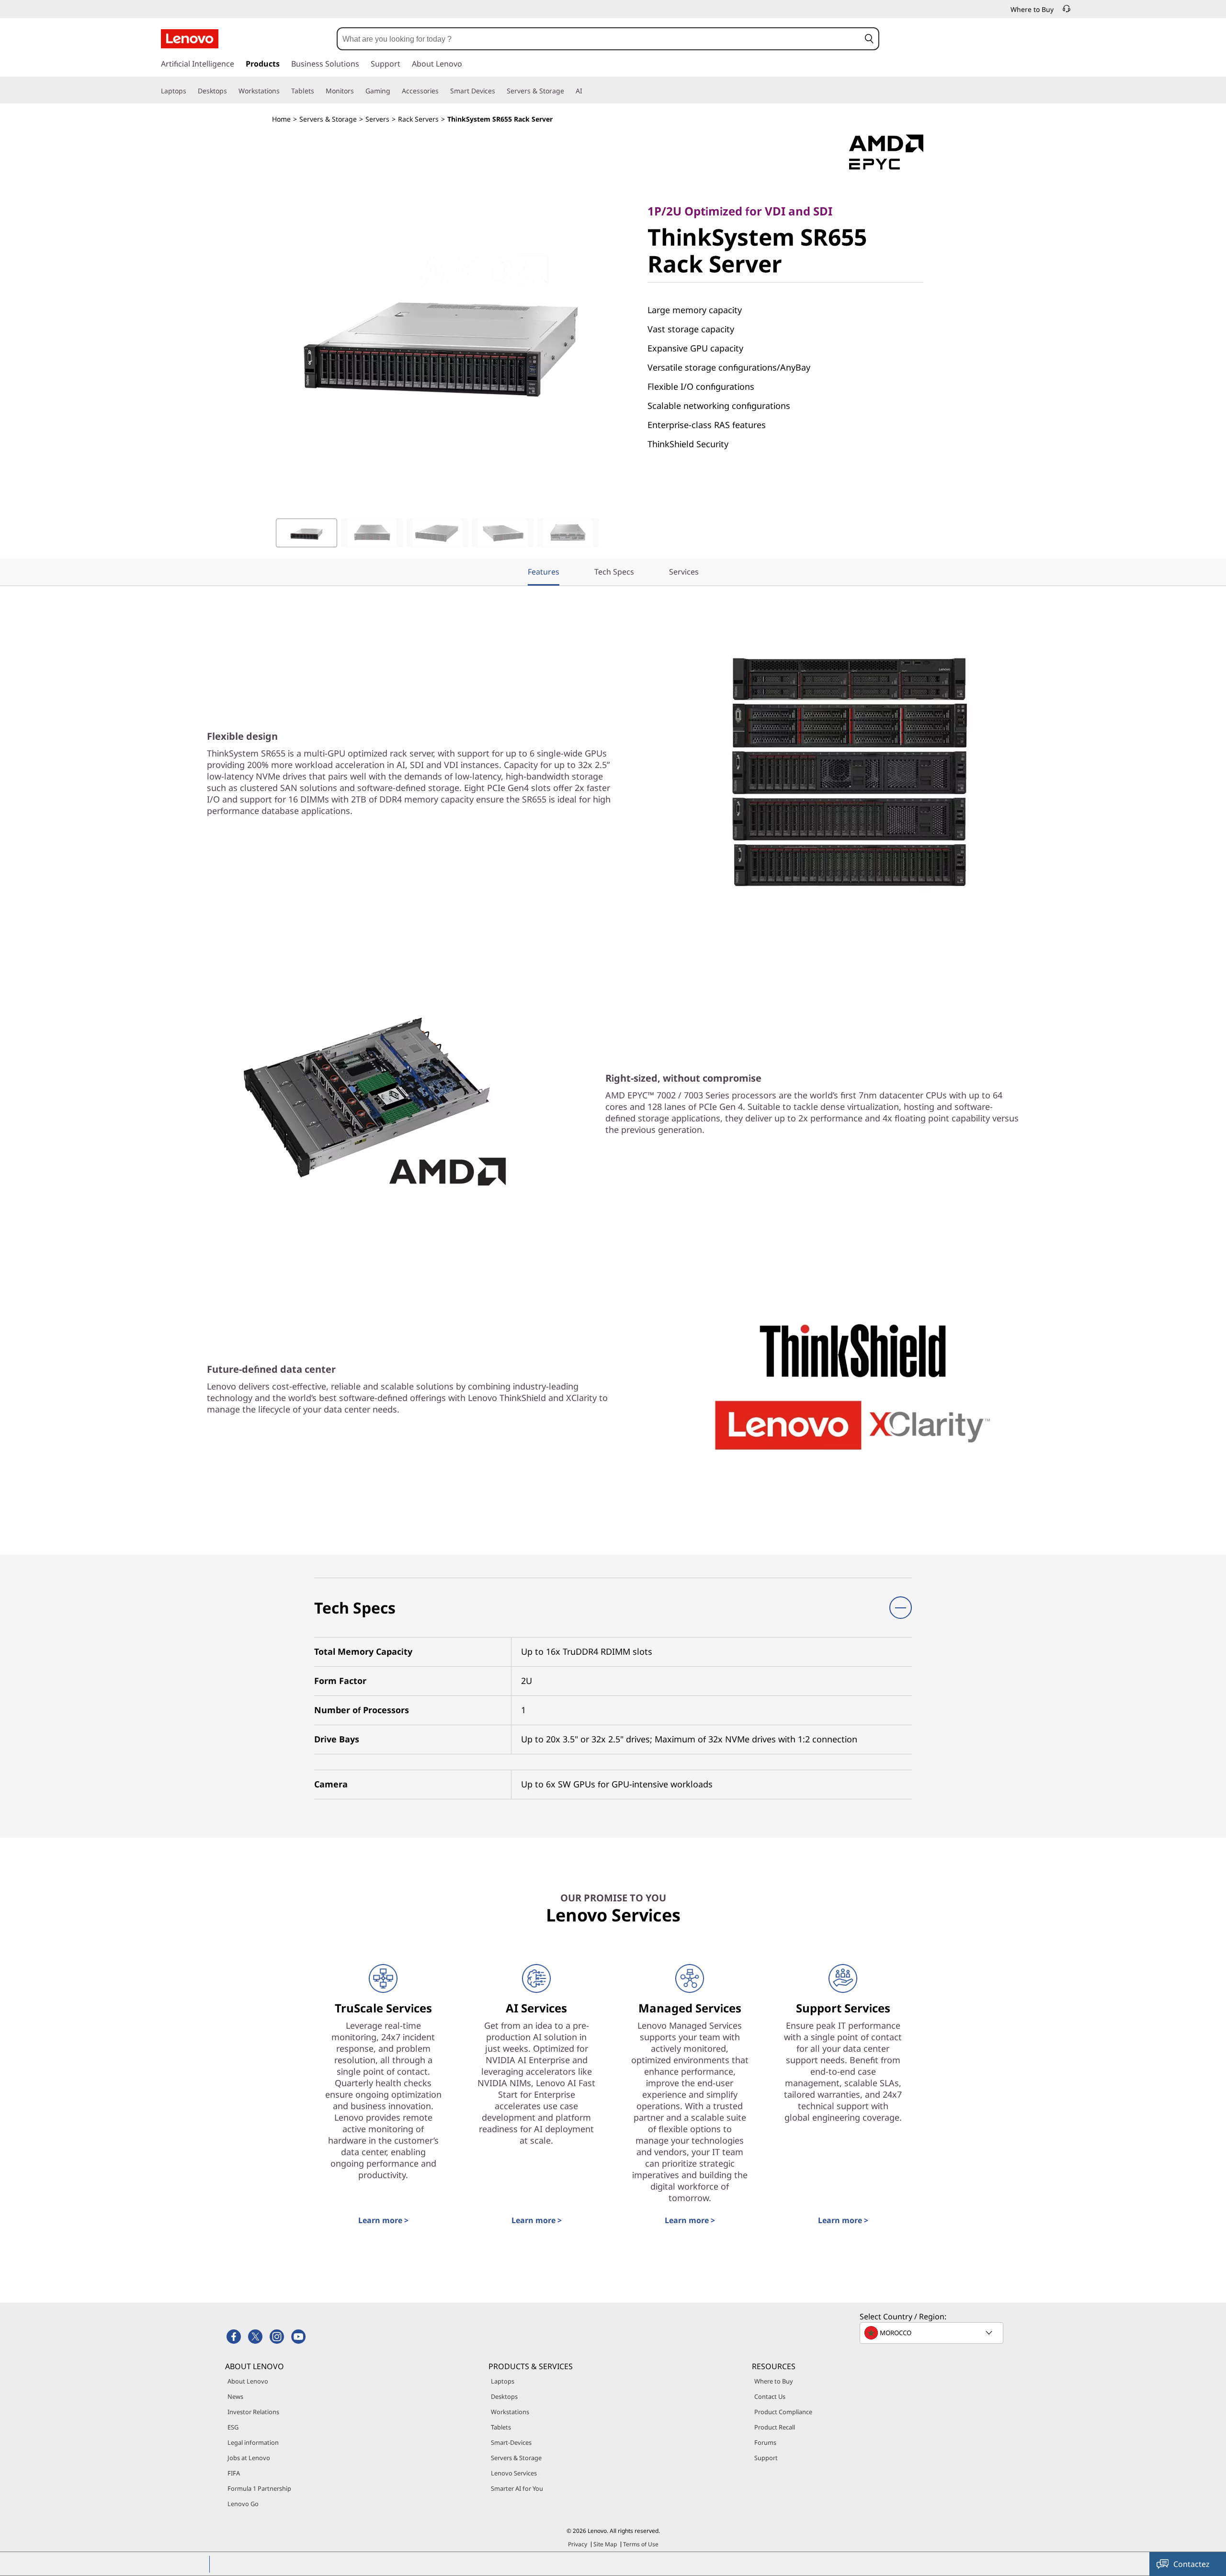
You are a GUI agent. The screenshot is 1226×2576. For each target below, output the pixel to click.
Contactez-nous (1192, 2567)
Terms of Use (641, 2544)
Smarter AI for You (517, 2488)
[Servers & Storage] (568, 91)
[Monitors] (358, 91)
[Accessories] (443, 91)
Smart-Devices (511, 2442)
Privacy (578, 2544)
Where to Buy (774, 2381)
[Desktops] (231, 91)
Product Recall (775, 2427)
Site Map (605, 2544)
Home (281, 119)
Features (544, 572)
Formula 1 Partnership (259, 2488)
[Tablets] (318, 91)
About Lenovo (248, 2381)
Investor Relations (253, 2412)
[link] (1067, 11)
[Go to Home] (190, 39)
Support (766, 2458)
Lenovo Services (514, 2473)
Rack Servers (418, 119)
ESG (233, 2427)
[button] (869, 39)
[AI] (586, 91)
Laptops (503, 2381)
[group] (306, 533)
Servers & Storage (328, 119)
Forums (765, 2442)
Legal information (253, 2442)
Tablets (501, 2427)
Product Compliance (783, 2412)
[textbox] (932, 2333)
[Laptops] (190, 91)
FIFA (234, 2473)
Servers (377, 119)
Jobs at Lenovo (249, 2458)
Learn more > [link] (383, 2220)
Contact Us (770, 2396)
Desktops (504, 2396)
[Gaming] (394, 91)
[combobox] (599, 39)
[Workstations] (284, 91)
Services (684, 572)
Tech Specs (614, 572)
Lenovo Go (243, 2504)
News (235, 2396)
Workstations (510, 2412)
